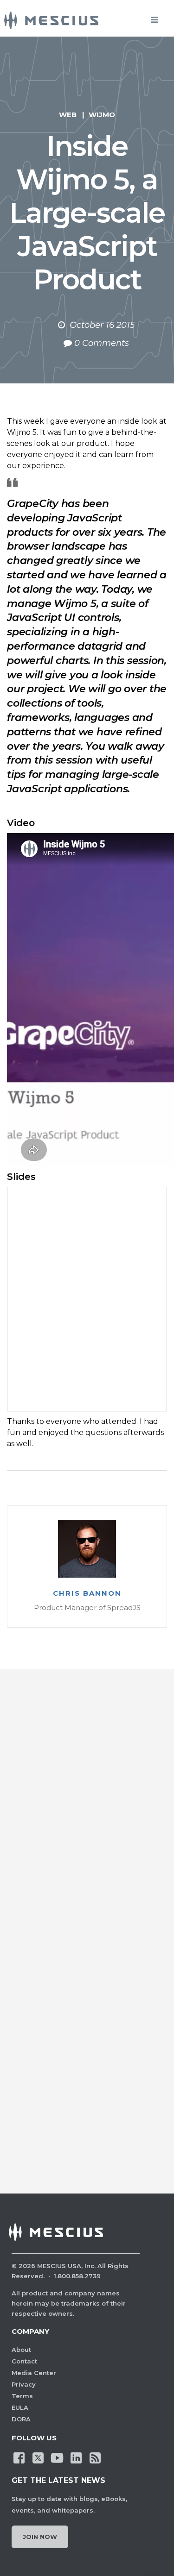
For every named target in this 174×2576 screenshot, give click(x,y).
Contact (24, 2361)
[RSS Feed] (95, 2457)
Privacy (24, 2384)
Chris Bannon (87, 1593)
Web (68, 115)
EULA (20, 2407)
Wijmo (102, 115)
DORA (21, 2419)
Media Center (34, 2373)
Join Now (40, 2537)
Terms (22, 2396)
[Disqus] (87, 1813)
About (21, 2350)
